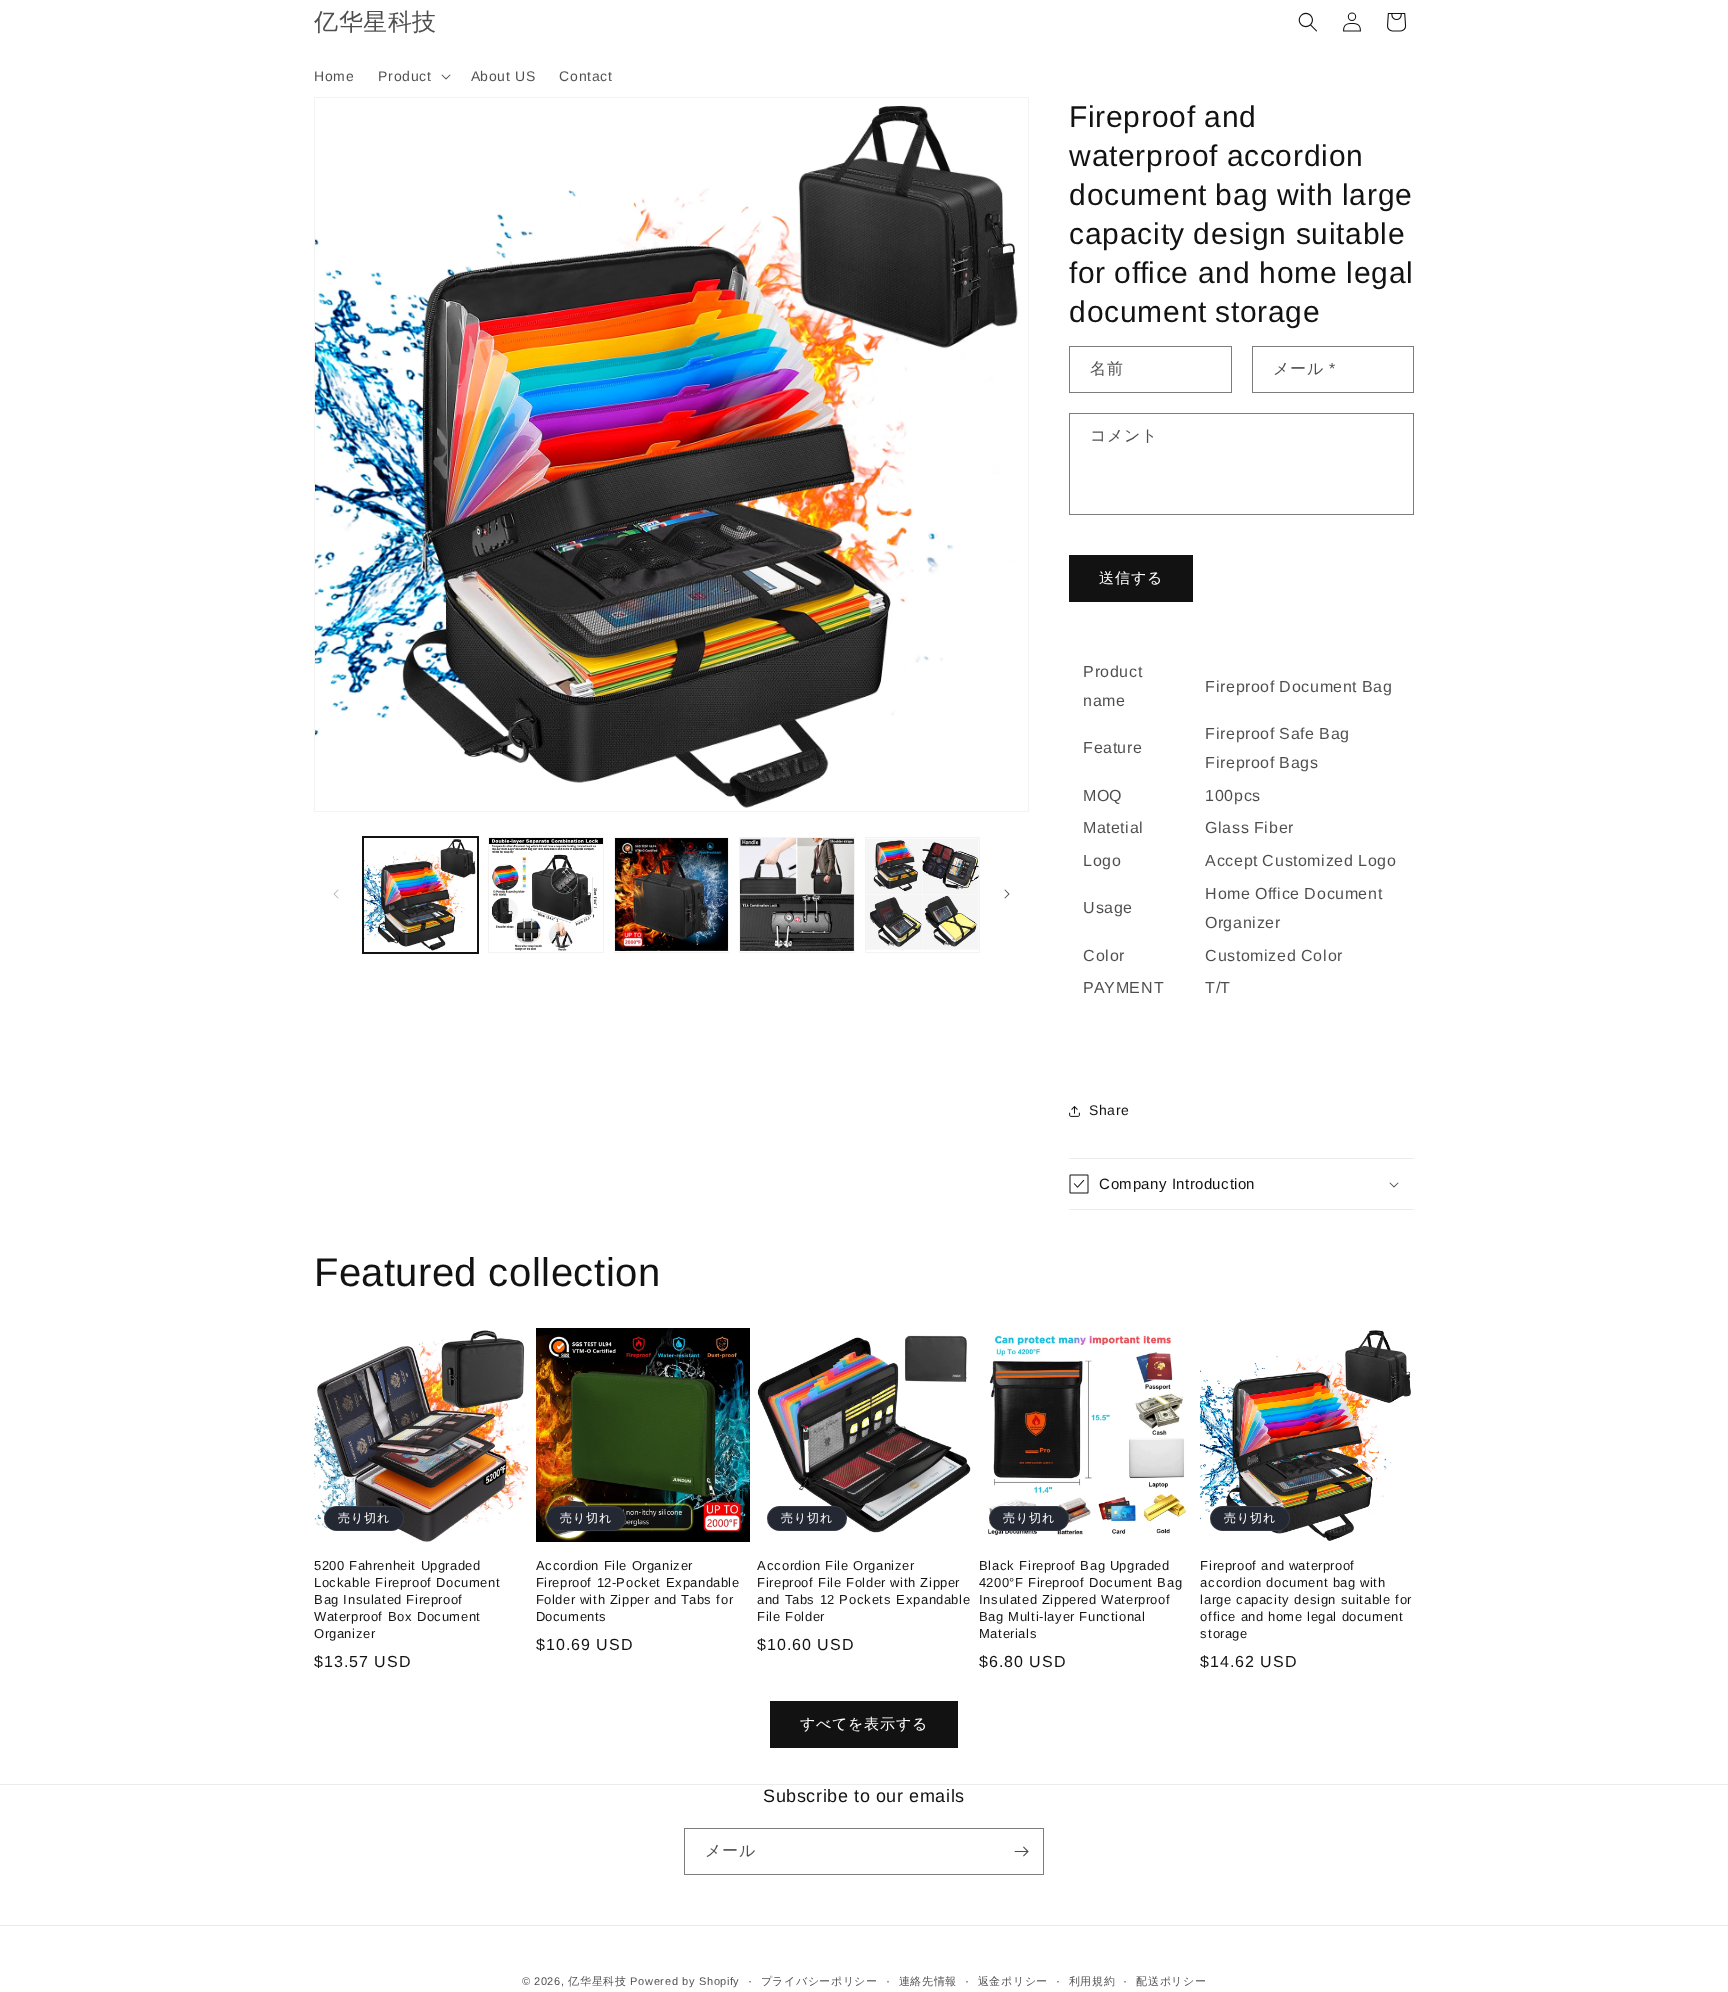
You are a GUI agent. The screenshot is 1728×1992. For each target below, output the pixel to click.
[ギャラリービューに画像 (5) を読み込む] (922, 894)
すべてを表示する (864, 1723)
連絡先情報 (928, 1981)
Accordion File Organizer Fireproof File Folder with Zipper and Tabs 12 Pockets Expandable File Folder (863, 1591)
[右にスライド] (1007, 894)
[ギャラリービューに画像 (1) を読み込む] (420, 894)
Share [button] (1109, 1110)
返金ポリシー (1013, 1981)
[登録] (1021, 1851)
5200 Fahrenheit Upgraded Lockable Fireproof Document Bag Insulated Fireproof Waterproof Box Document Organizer (407, 1599)
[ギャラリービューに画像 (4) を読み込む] (796, 894)
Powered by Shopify (685, 1981)
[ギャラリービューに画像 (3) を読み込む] (671, 894)
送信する (1131, 577)
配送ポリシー (1171, 1981)
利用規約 (1092, 1981)
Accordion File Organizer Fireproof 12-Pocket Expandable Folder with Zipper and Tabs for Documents (638, 1591)
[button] (412, 76)
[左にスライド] (336, 894)
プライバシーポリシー (819, 1981)
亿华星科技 (597, 1981)
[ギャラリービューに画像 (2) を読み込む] (545, 894)
